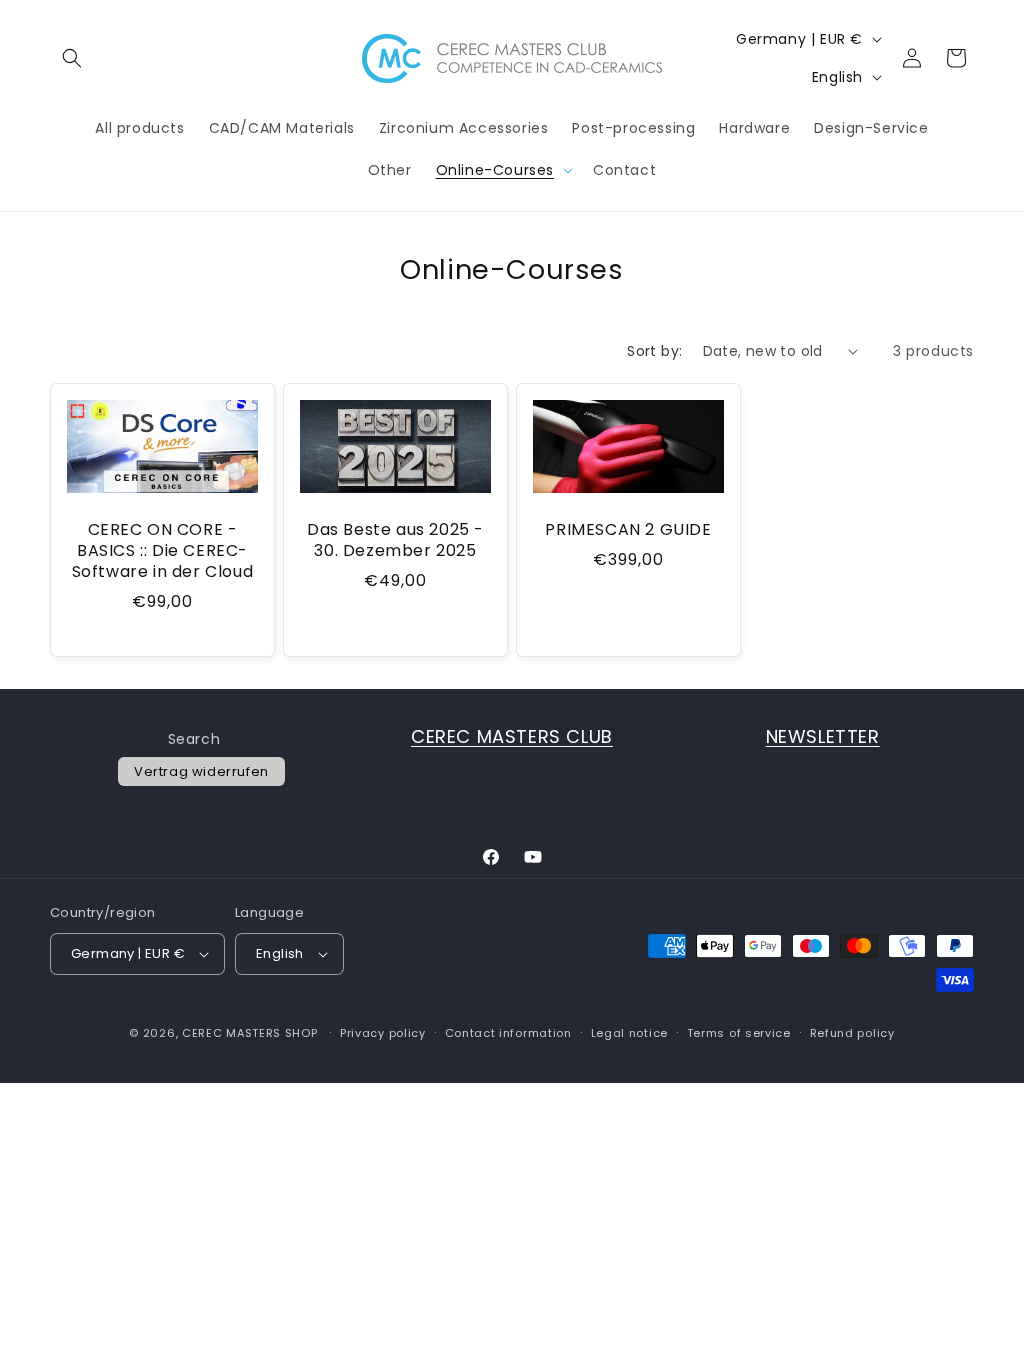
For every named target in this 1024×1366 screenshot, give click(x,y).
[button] (72, 58)
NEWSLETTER (823, 736)
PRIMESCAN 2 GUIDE (628, 530)
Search (194, 739)
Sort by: (654, 351)
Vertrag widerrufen (201, 771)
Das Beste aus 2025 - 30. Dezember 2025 (395, 541)
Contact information (508, 1033)
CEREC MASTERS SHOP (250, 1033)
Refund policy (852, 1033)
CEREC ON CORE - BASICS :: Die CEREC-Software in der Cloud (163, 551)
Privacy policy (383, 1033)
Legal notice (629, 1033)
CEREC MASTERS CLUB (512, 736)
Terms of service (739, 1033)
